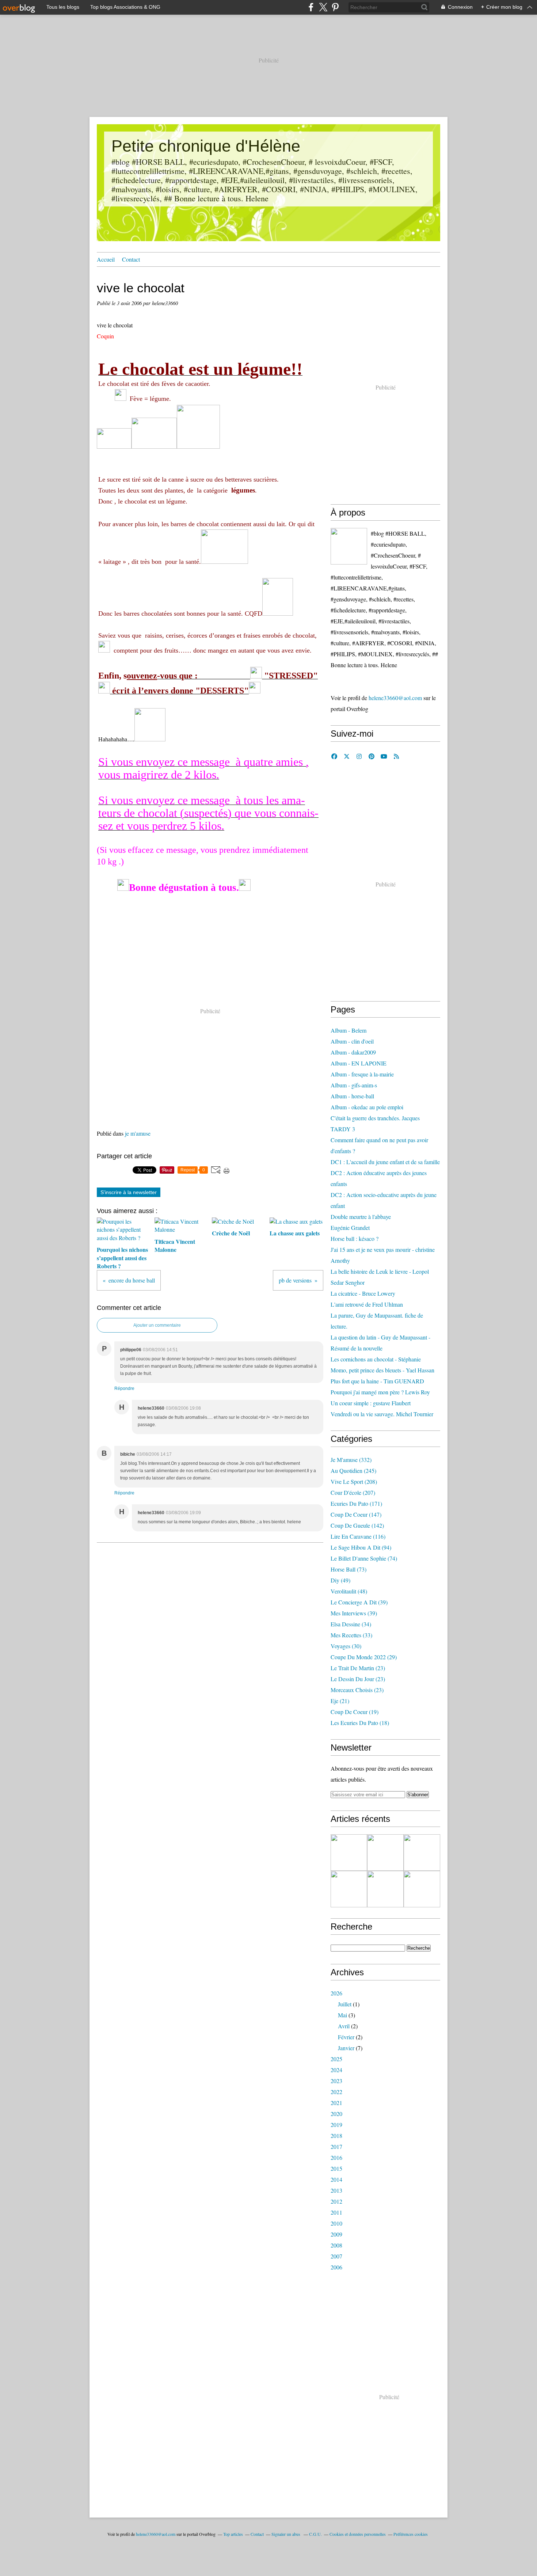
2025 (336, 2059)
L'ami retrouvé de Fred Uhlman (367, 1304)
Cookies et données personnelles (358, 2534)
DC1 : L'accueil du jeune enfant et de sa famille (385, 1162)
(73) (349, 1569)
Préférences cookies (411, 2534)
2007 (336, 2256)
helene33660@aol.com (395, 698)
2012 (336, 2201)
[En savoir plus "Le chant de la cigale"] (422, 1853)
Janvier (346, 2048)
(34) (351, 1624)
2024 (336, 2070)
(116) (358, 1536)
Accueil (106, 259)
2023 (336, 2081)
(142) (357, 1525)
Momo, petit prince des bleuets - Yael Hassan (382, 1370)
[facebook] (311, 7)
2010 (336, 2223)
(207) (353, 1492)
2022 (336, 2092)
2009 (336, 2234)
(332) (351, 1460)
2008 (336, 2245)
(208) (354, 1481)
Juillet (345, 2004)
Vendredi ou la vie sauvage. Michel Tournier (382, 1414)
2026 (336, 1993)
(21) (340, 1701)
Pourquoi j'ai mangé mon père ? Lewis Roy (380, 1392)
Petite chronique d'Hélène (206, 146)
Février (346, 2037)
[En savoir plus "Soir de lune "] (385, 1889)
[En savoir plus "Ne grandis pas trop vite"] (422, 1889)
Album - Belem (349, 1030)
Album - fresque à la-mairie (362, 1074)
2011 (336, 2212)
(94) (361, 1547)
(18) (360, 1723)
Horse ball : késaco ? (355, 1238)
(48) (349, 1591)
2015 (336, 2168)
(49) (340, 1580)
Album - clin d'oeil (352, 1041)
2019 (336, 2125)
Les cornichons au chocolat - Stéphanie (376, 1359)
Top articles (233, 2534)
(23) (358, 1668)
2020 (336, 2114)
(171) (356, 1503)
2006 (336, 2267)
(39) (359, 1602)
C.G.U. (315, 2534)
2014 (336, 2179)
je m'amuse (138, 1133)
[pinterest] (335, 7)
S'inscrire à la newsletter (129, 1192)
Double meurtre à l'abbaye (361, 1217)
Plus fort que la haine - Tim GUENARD (377, 1381)
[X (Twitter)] (323, 7)
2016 (336, 2157)
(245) (353, 1471)
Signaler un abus (286, 2534)
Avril (344, 2026)
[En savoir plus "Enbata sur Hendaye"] (349, 1853)
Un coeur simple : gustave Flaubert (371, 1403)
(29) (364, 1657)
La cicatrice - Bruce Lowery (363, 1293)
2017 (336, 2146)
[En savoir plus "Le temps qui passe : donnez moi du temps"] (385, 1853)
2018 (336, 2136)
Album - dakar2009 (353, 1052)
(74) (364, 1558)
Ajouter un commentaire (157, 1325)
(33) (351, 1635)
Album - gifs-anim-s (354, 1085)
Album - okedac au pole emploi (367, 1107)
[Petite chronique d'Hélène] (349, 546)
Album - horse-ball (352, 1096)
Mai (342, 2015)
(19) (355, 1712)
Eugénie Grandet (350, 1228)
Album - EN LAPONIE (359, 1063)
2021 (336, 2103)
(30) (346, 1646)
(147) (356, 1514)
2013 (336, 2190)
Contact (131, 259)
